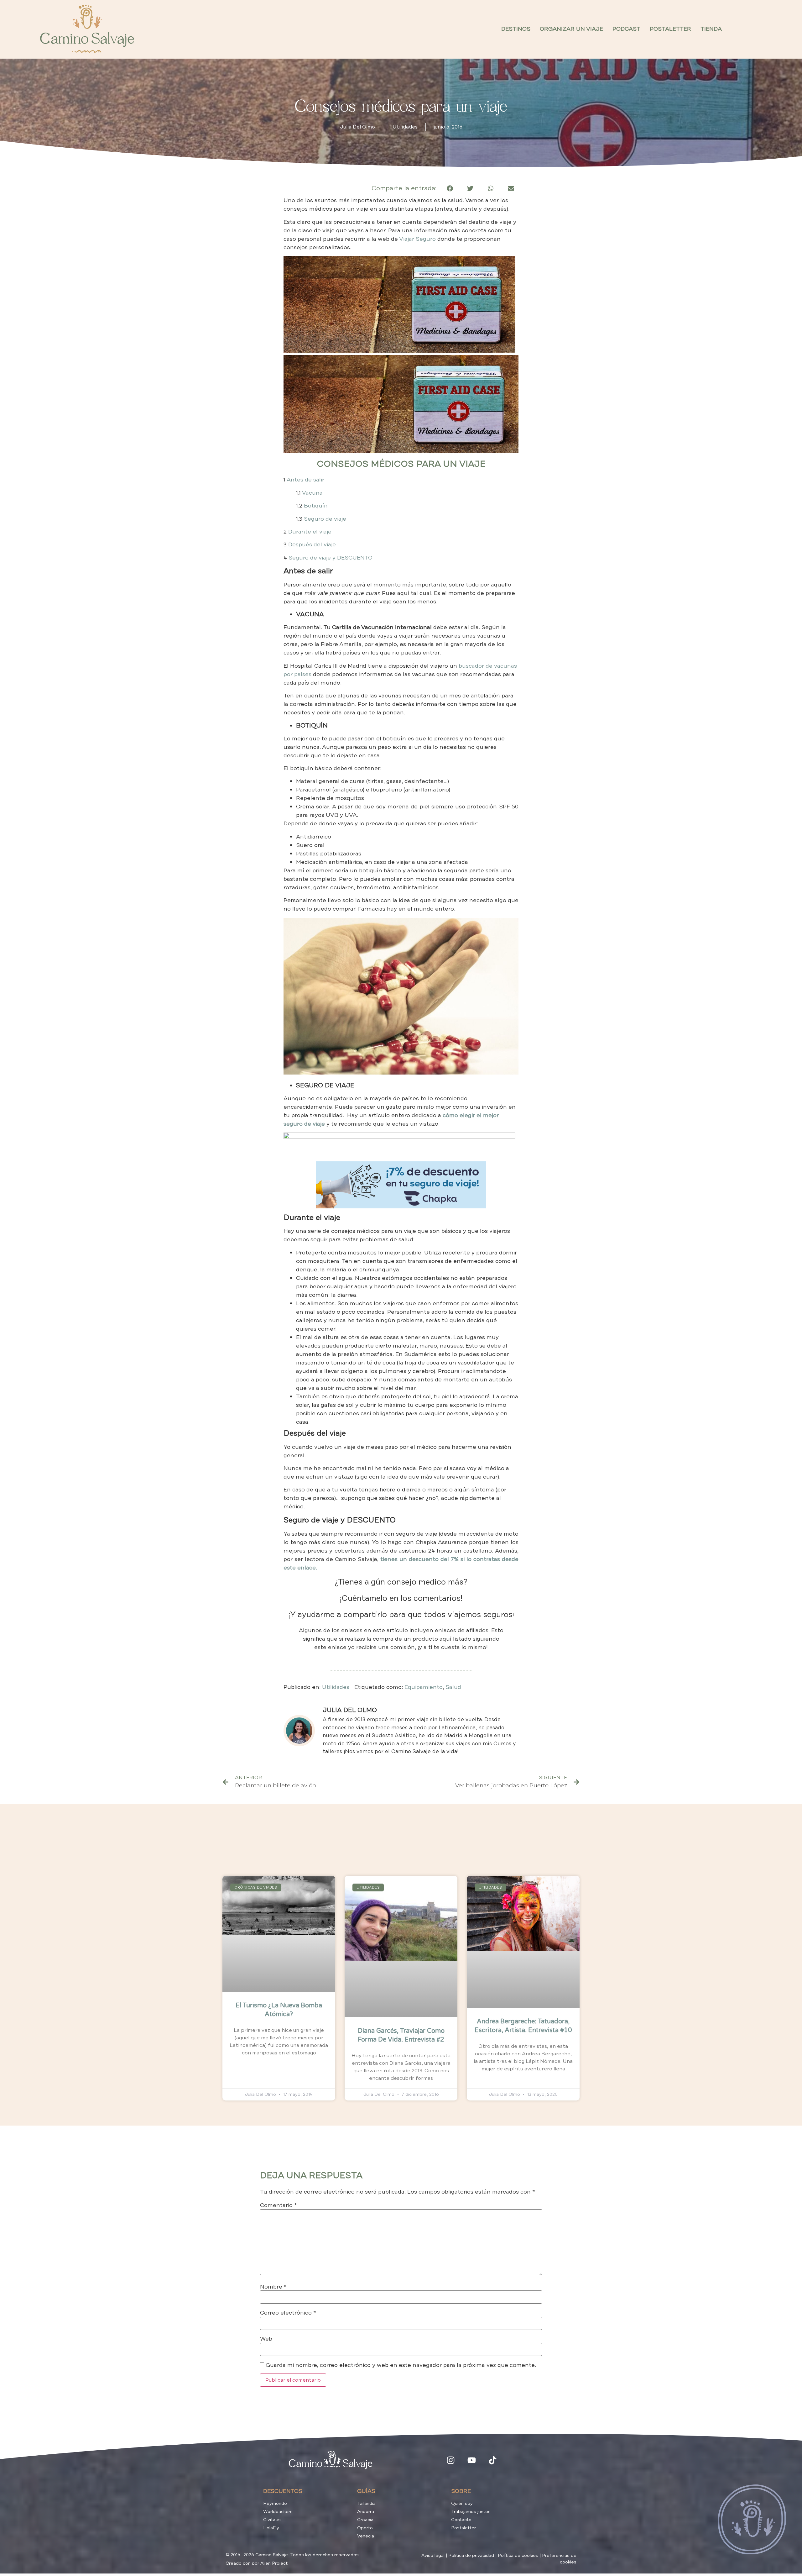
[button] (450, 188)
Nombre (273, 2287)
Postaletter (670, 29)
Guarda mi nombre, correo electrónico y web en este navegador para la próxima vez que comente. (401, 2365)
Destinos (516, 29)
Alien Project (274, 2563)
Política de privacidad (471, 2555)
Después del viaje (312, 544)
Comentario (279, 2205)
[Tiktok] (493, 2460)
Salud (453, 1687)
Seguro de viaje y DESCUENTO (331, 558)
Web (266, 2339)
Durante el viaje (310, 532)
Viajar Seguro (417, 239)
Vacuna (312, 493)
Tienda (711, 29)
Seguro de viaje (325, 519)
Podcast (626, 29)
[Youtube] (472, 2460)
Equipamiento (424, 1687)
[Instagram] (451, 2460)
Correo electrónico (288, 2313)
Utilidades (405, 127)
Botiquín (316, 506)
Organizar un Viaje (571, 29)
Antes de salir (305, 480)
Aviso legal (433, 2555)
